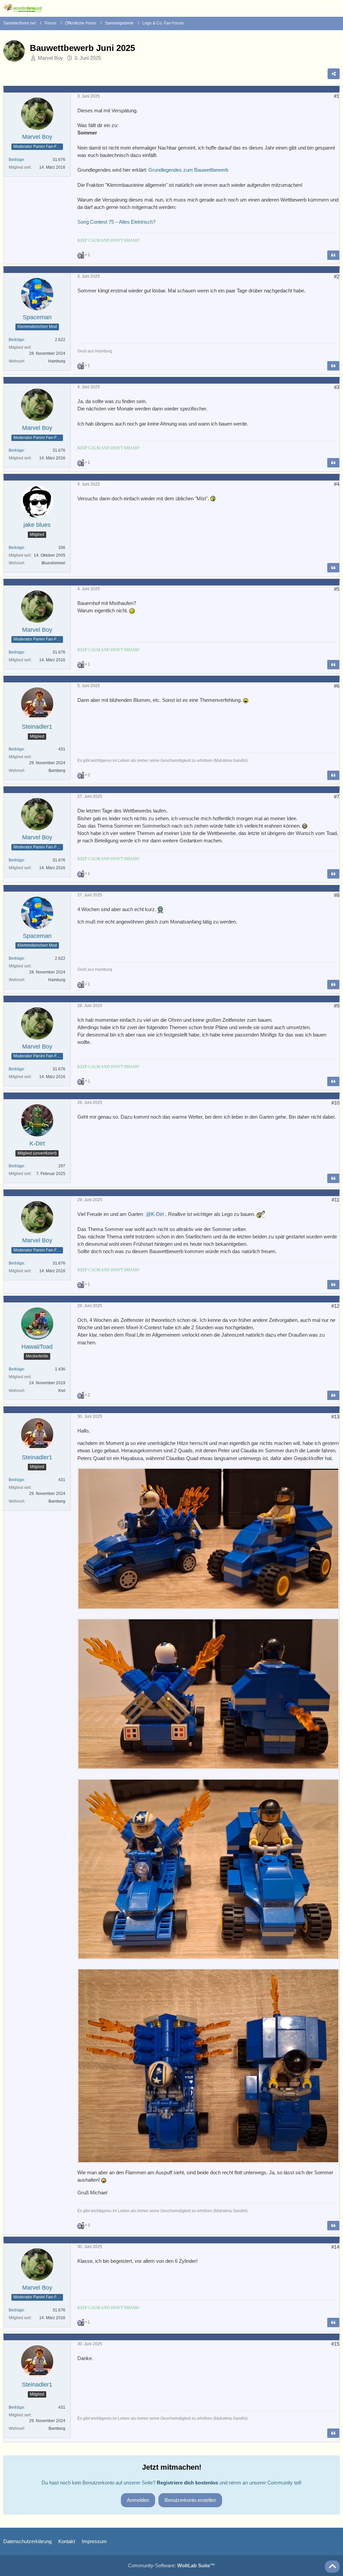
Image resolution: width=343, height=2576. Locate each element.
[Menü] (334, 8)
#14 (335, 2247)
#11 (335, 1200)
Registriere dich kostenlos (187, 2483)
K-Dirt (157, 1214)
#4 (337, 484)
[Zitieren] (333, 255)
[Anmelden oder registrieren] (318, 8)
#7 (337, 797)
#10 (335, 1103)
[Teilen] (334, 74)
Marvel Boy (50, 58)
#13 (335, 1417)
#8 (337, 895)
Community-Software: (171, 2565)
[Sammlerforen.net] (23, 8)
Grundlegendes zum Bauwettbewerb (188, 170)
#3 (337, 387)
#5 (337, 589)
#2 (337, 276)
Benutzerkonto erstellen (190, 2500)
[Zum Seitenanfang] (332, 2567)
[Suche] (301, 8)
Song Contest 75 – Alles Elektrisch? (116, 222)
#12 (335, 1306)
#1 (337, 96)
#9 (337, 1006)
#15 (335, 2344)
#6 (337, 686)
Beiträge (16, 160)
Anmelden (138, 2500)
